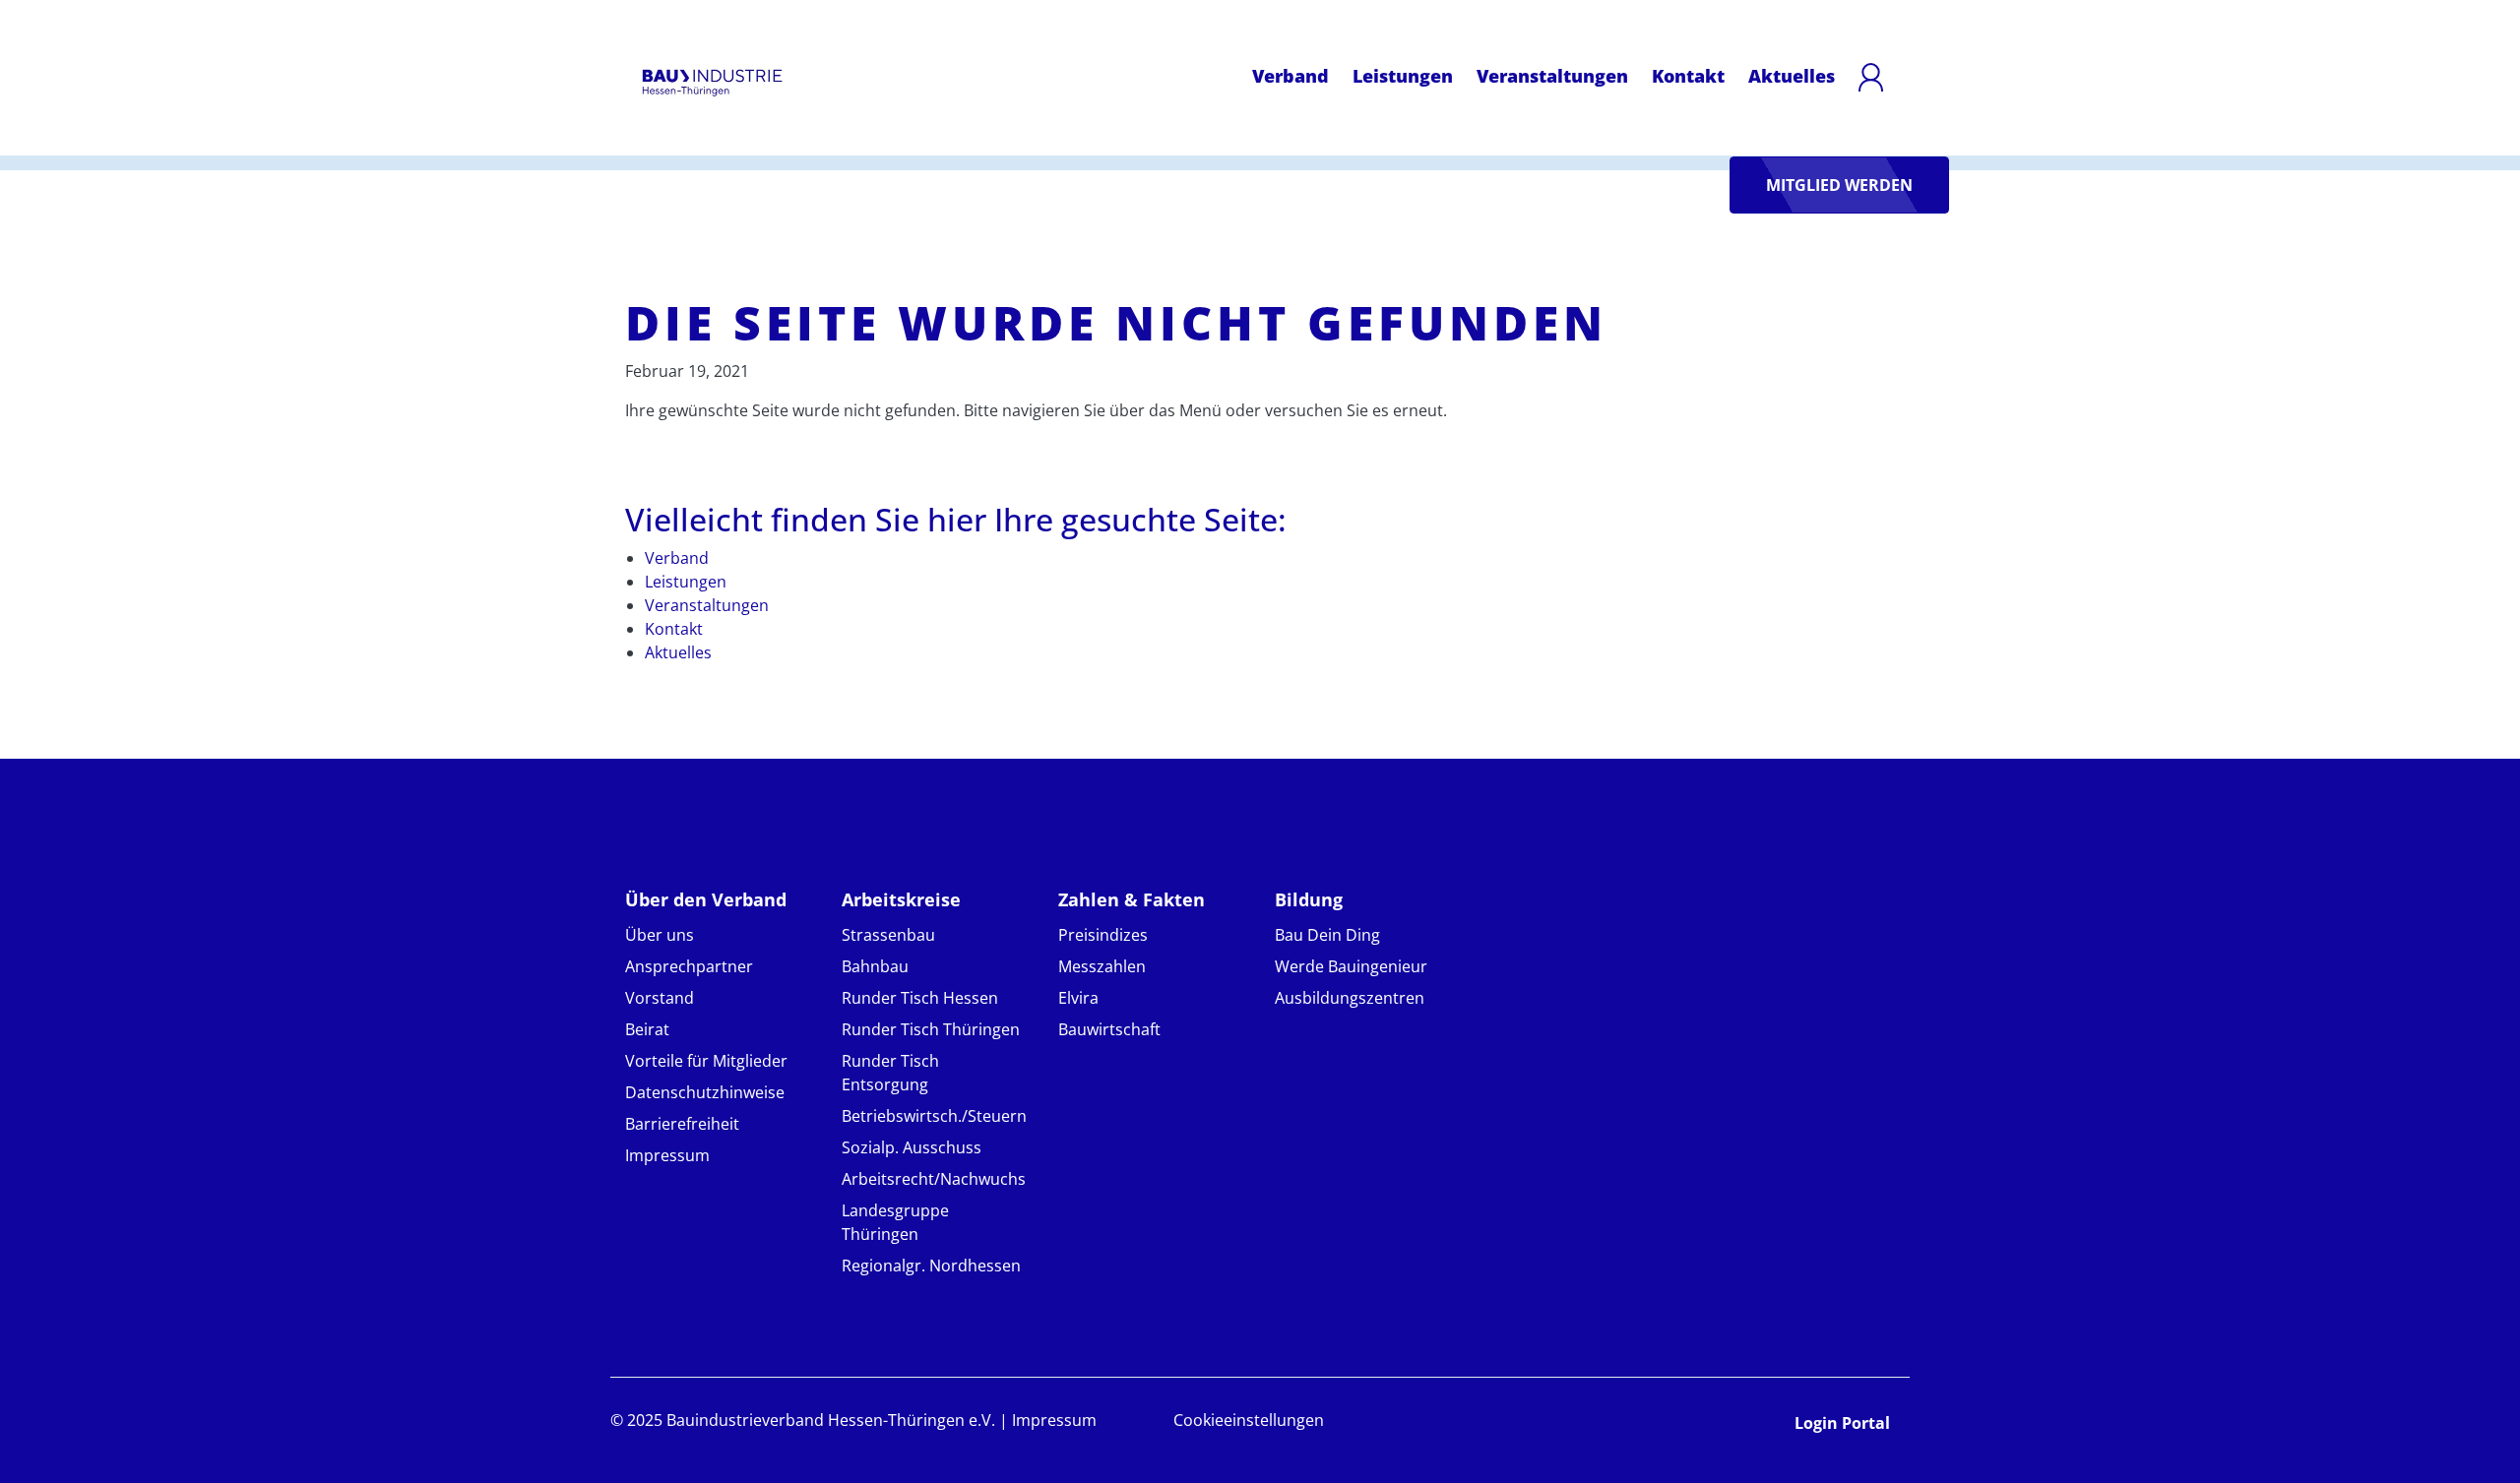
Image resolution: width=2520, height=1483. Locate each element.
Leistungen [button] (1403, 75)
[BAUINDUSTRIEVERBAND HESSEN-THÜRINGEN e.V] (712, 83)
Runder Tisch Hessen (920, 998)
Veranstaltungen (1552, 76)
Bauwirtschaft (1109, 1029)
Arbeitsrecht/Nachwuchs (934, 1179)
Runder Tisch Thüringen (931, 1029)
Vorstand (660, 998)
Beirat (647, 1029)
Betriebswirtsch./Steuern (934, 1116)
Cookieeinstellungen (1249, 1420)
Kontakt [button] (1688, 75)
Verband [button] (1291, 75)
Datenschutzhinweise (705, 1092)
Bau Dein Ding (1327, 935)
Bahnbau (875, 966)
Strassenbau (888, 935)
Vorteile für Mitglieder (706, 1061)
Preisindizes (1103, 935)
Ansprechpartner (689, 966)
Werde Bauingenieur (1351, 966)
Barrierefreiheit (682, 1124)
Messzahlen (1102, 966)
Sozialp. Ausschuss (912, 1147)
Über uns (660, 935)
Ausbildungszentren (1350, 998)
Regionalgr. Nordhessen (931, 1266)
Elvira (1078, 998)
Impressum (667, 1155)
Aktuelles (1792, 76)
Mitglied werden (1839, 185)
